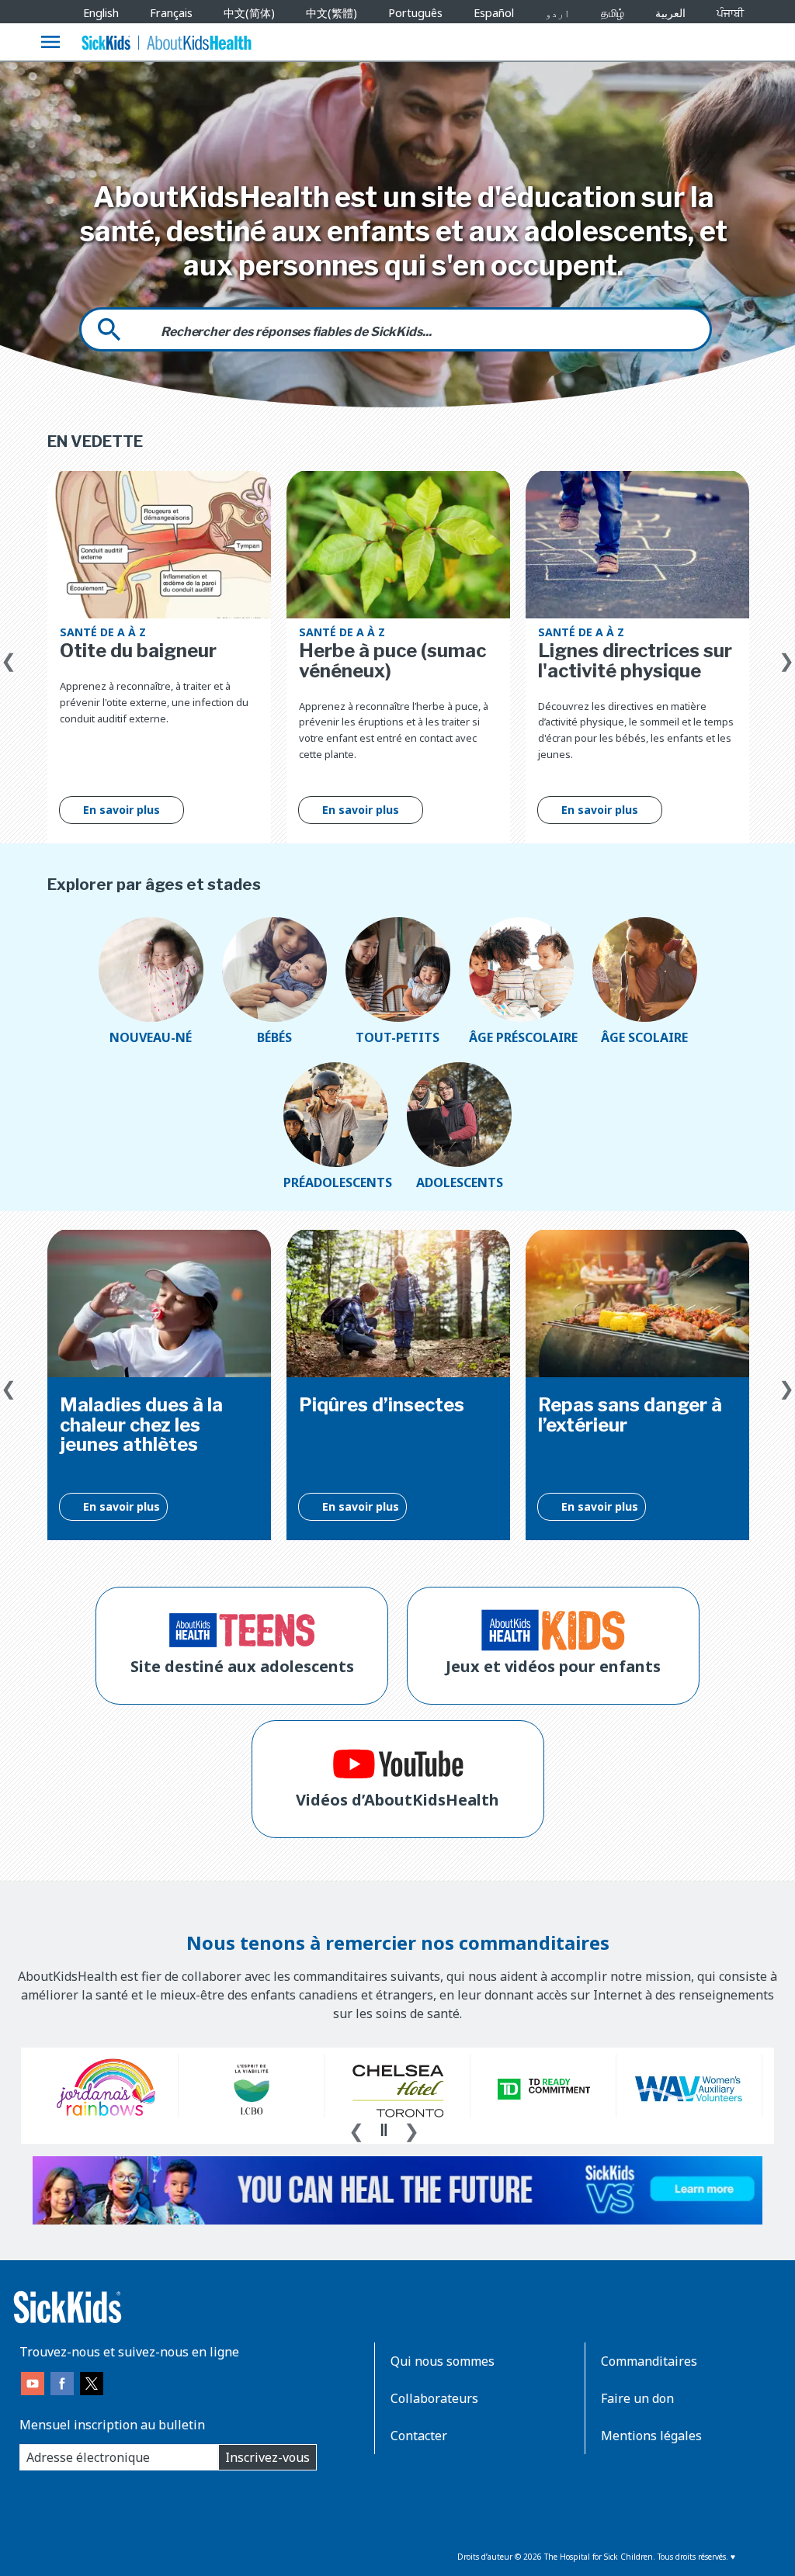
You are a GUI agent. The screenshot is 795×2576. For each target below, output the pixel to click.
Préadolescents (336, 1182)
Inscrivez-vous (267, 2457)
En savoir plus (122, 810)
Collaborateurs (434, 2398)
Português (415, 13)
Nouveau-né (151, 1037)
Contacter (419, 2436)
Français (171, 13)
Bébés (274, 1037)
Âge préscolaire (521, 1037)
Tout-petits (397, 1037)
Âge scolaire (644, 1037)
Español (494, 13)
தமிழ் (613, 13)
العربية (670, 13)
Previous (9, 657)
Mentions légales (651, 2436)
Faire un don (637, 2398)
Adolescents (460, 1182)
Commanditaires (649, 2361)
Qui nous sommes (443, 2361)
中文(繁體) (332, 13)
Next (786, 657)
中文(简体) (249, 13)
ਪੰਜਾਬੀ (730, 13)
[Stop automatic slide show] (384, 2130)
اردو (557, 13)
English (101, 13)
